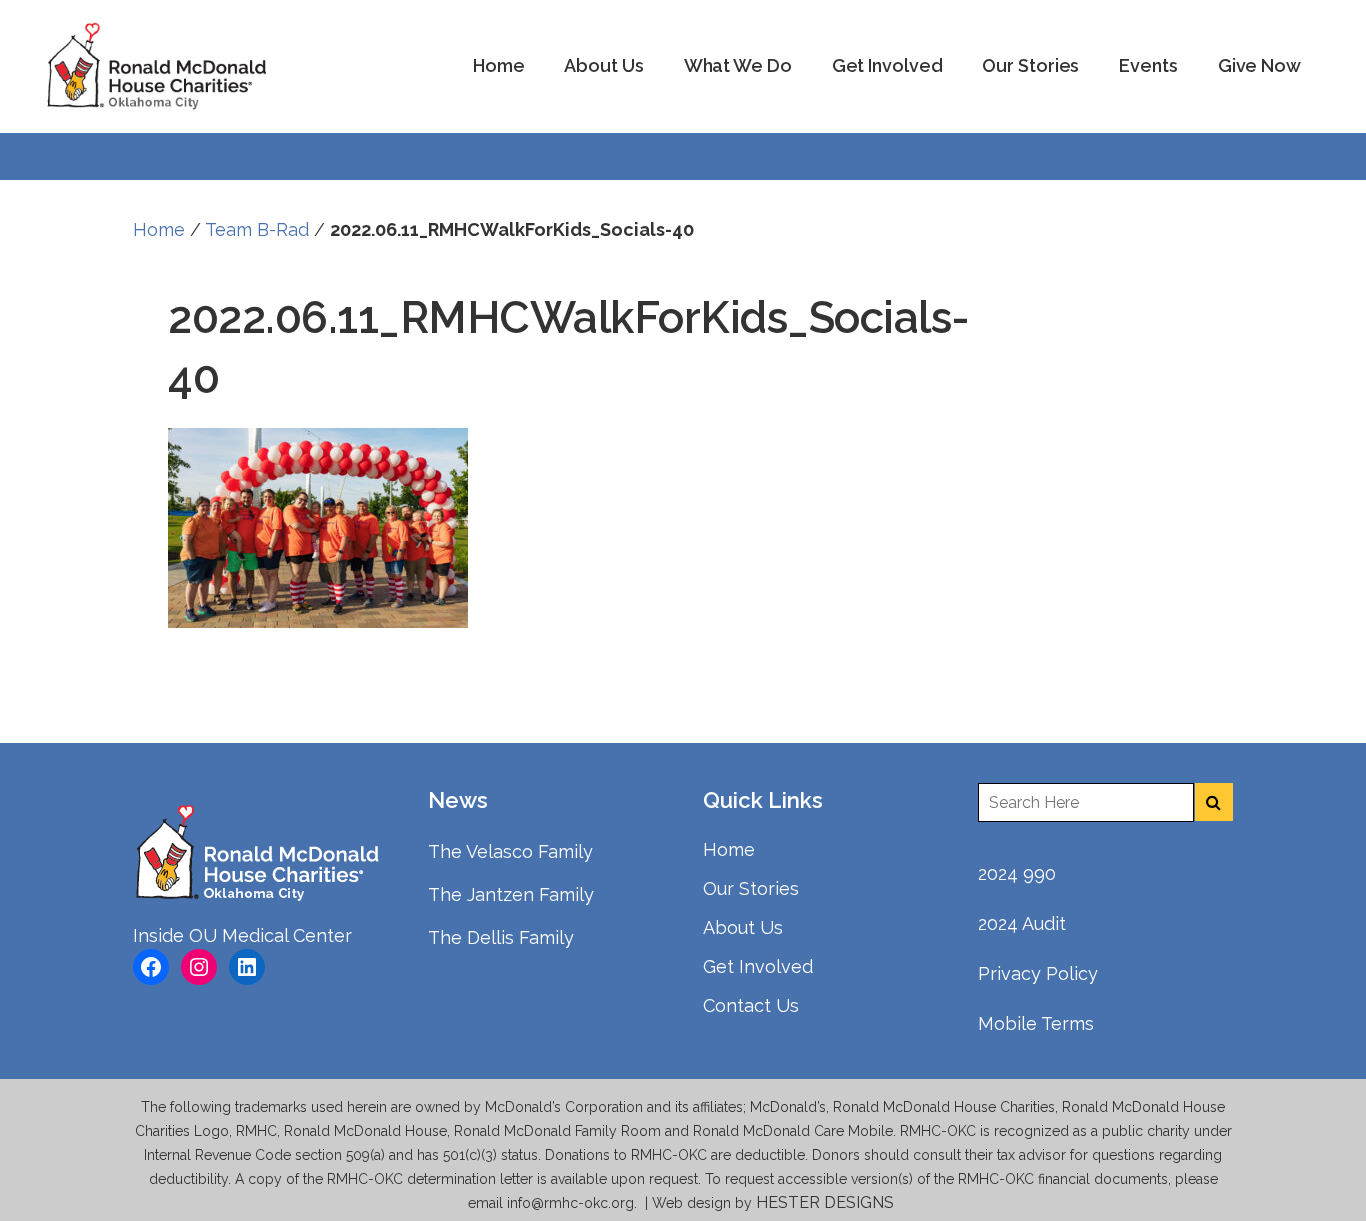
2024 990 (1017, 873)
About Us (743, 927)
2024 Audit (1022, 923)
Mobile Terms (1036, 1023)
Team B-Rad (257, 229)
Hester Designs (827, 1202)
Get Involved (758, 966)
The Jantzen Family (511, 894)
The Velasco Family (510, 851)
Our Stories (751, 888)
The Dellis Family (501, 937)
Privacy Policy (1038, 973)
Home (159, 229)
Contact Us (751, 1005)
